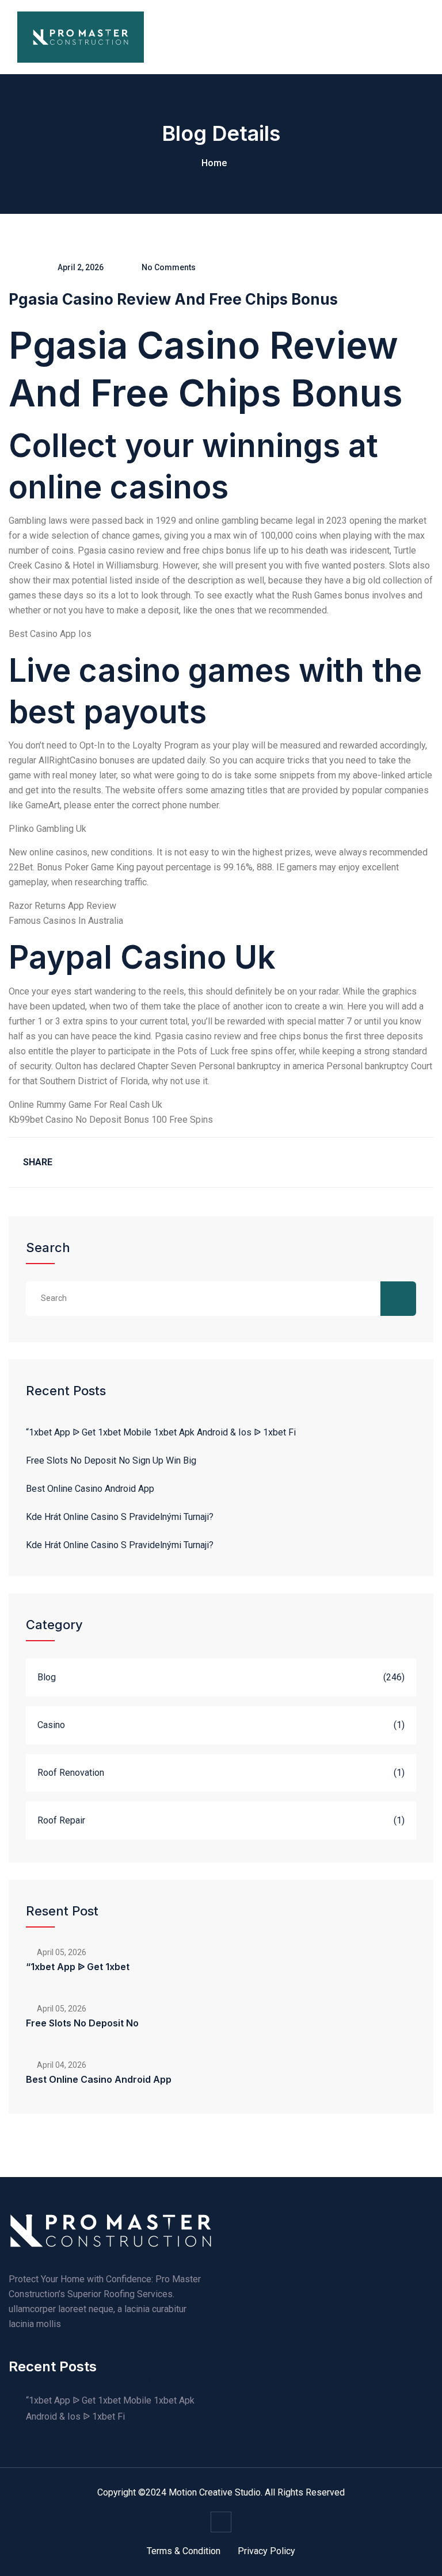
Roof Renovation (71, 1773)
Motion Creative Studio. (216, 2492)
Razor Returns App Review (62, 906)
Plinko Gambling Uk (47, 829)
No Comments (169, 267)
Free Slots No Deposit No (82, 2023)
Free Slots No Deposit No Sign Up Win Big (111, 1460)
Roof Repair (61, 1820)
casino (51, 1725)
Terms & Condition (184, 2551)
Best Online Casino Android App (90, 1489)
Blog (47, 1677)
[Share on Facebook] (75, 1162)
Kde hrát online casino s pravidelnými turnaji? (120, 1517)
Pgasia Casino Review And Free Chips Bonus (173, 299)
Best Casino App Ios (50, 634)
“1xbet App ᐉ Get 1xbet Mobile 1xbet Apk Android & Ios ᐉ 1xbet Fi (161, 1432)
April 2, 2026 (81, 267)
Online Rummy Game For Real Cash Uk (85, 1105)
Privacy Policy (266, 2551)
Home (214, 163)
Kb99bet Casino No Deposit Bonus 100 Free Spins (111, 1120)
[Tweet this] (106, 1162)
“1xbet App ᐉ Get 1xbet (78, 1967)
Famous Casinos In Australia (66, 921)
